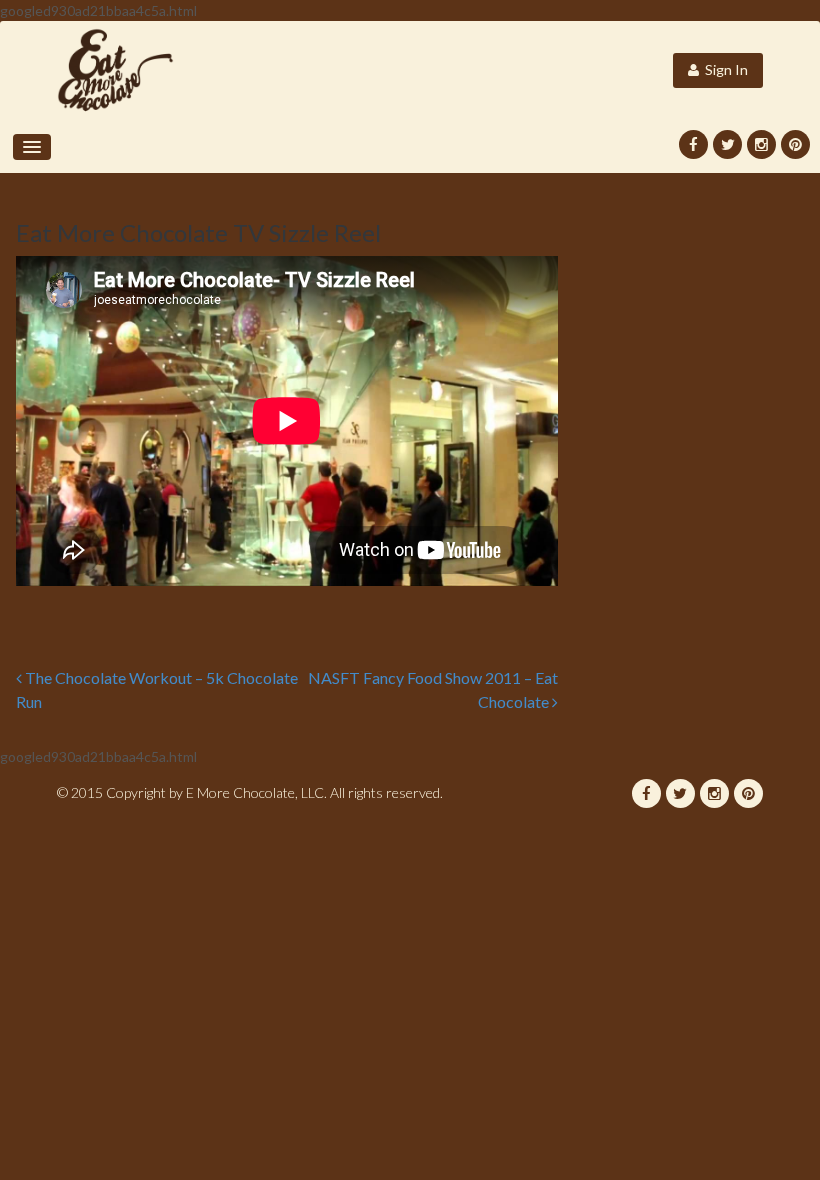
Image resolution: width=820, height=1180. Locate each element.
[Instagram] (761, 144)
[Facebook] (693, 144)
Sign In (723, 69)
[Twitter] (727, 144)
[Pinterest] (795, 144)
